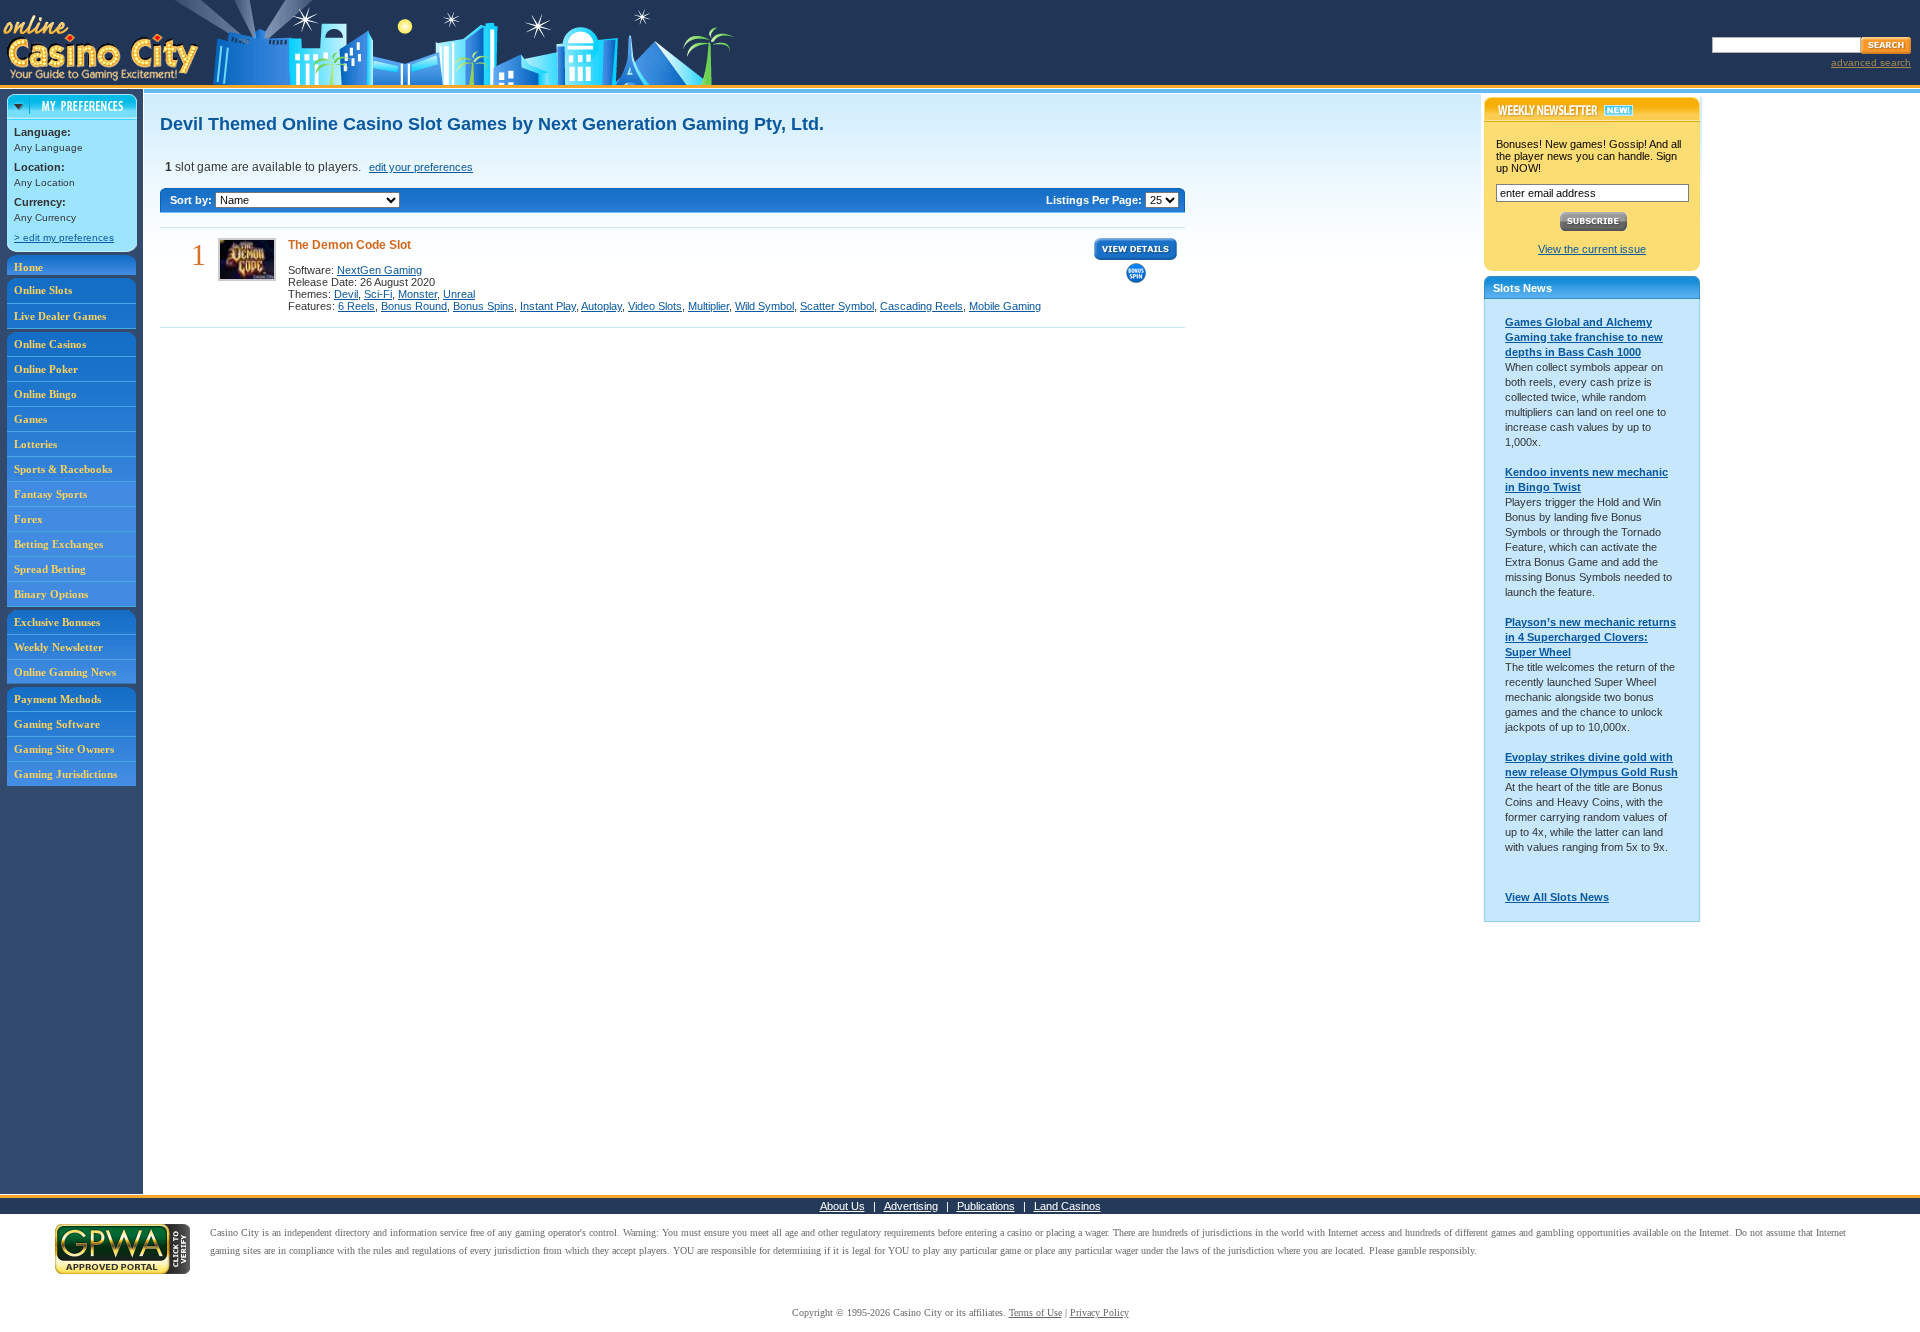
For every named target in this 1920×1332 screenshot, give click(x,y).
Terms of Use (1035, 1312)
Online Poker (46, 369)
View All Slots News (1557, 897)
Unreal (459, 294)
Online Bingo (45, 394)
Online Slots (43, 290)
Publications (986, 1206)
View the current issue (1592, 249)
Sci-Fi (378, 294)
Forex (28, 519)
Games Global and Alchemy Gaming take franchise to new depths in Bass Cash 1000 (1584, 337)
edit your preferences (421, 167)
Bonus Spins (483, 306)
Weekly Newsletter (58, 647)
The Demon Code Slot (349, 245)
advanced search (1871, 62)
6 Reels (356, 306)
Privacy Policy (1099, 1312)
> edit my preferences (64, 237)
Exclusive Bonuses (57, 622)
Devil (346, 294)
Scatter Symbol (837, 306)
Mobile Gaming (1005, 306)
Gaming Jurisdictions (65, 774)
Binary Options (51, 594)
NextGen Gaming (379, 270)
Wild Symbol (764, 306)
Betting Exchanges (58, 544)
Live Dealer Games (60, 316)
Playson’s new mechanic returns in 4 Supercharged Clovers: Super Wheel (1590, 637)
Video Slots (655, 306)
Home (28, 267)
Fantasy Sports (50, 494)
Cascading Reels (921, 306)
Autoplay (601, 306)
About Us (842, 1206)
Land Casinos (1067, 1206)
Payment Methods (57, 699)
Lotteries (35, 444)
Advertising (911, 1206)
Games (30, 419)
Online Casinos (50, 344)
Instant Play (548, 306)
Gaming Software (57, 724)
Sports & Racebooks (63, 469)
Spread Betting (50, 569)
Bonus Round (414, 306)
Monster (417, 294)
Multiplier (708, 306)
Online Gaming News (65, 672)
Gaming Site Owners (64, 749)
